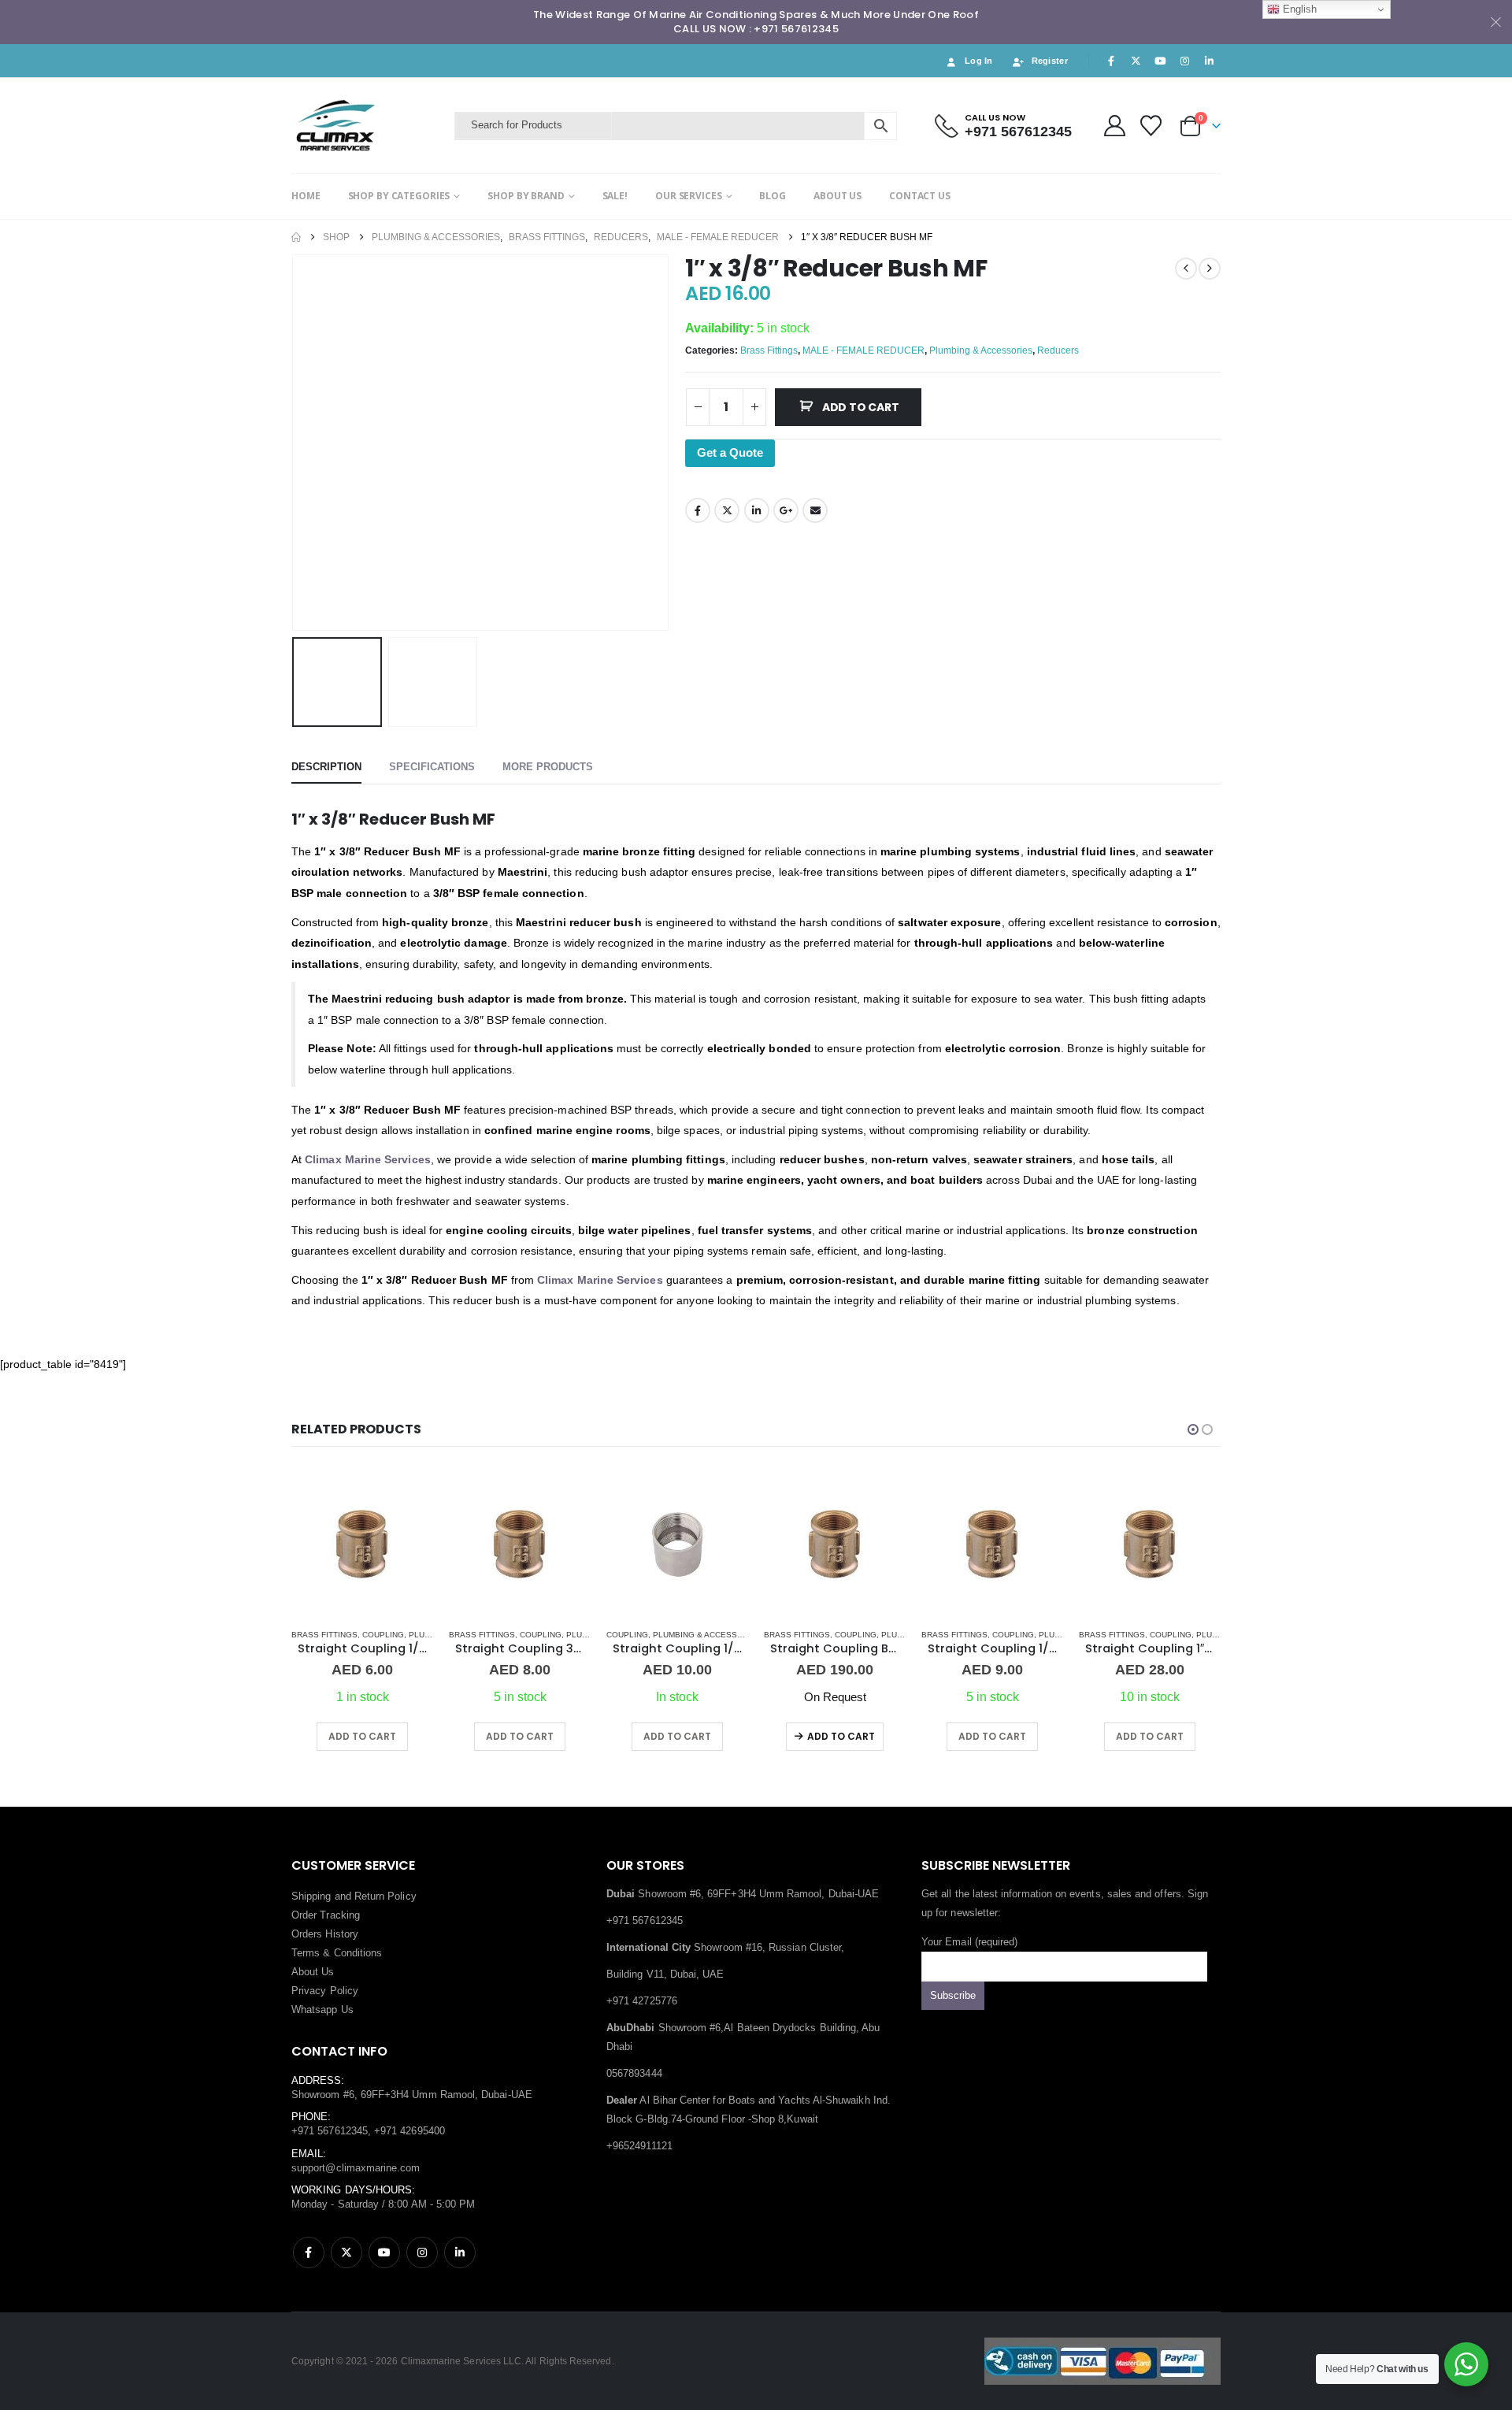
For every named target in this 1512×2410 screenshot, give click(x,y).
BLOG (773, 196)
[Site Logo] (369, 126)
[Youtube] (1160, 61)
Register (1050, 61)
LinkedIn (757, 510)
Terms (306, 1953)
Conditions (358, 1953)
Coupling (383, 1635)
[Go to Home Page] (296, 237)
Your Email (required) (969, 1942)
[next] (1210, 269)
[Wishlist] (1151, 126)
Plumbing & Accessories (981, 350)
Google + (786, 510)
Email (815, 510)
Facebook (698, 510)
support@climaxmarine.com (356, 2168)
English (1298, 9)
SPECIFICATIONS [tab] (432, 767)
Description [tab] (326, 767)
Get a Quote (730, 452)
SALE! (615, 196)
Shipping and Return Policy (354, 1896)
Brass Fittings (769, 350)
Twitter (727, 510)
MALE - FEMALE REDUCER (863, 350)
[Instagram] (1185, 61)
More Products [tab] (548, 767)
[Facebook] (1111, 61)
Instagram (422, 2252)
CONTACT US (920, 196)
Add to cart (861, 407)
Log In (979, 61)
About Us (313, 1972)
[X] (1136, 61)
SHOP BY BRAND (526, 196)
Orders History (325, 1934)
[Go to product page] (362, 1544)
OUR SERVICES (689, 196)
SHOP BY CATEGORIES (399, 196)
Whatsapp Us (322, 2010)
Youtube (384, 2252)
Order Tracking (326, 1915)
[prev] (1186, 269)
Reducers (1058, 350)
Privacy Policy (325, 1991)
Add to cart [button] (362, 1736)
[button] (295, 443)
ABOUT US (838, 196)
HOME (306, 196)
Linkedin (460, 2252)
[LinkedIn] (1210, 61)
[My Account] (1114, 126)
